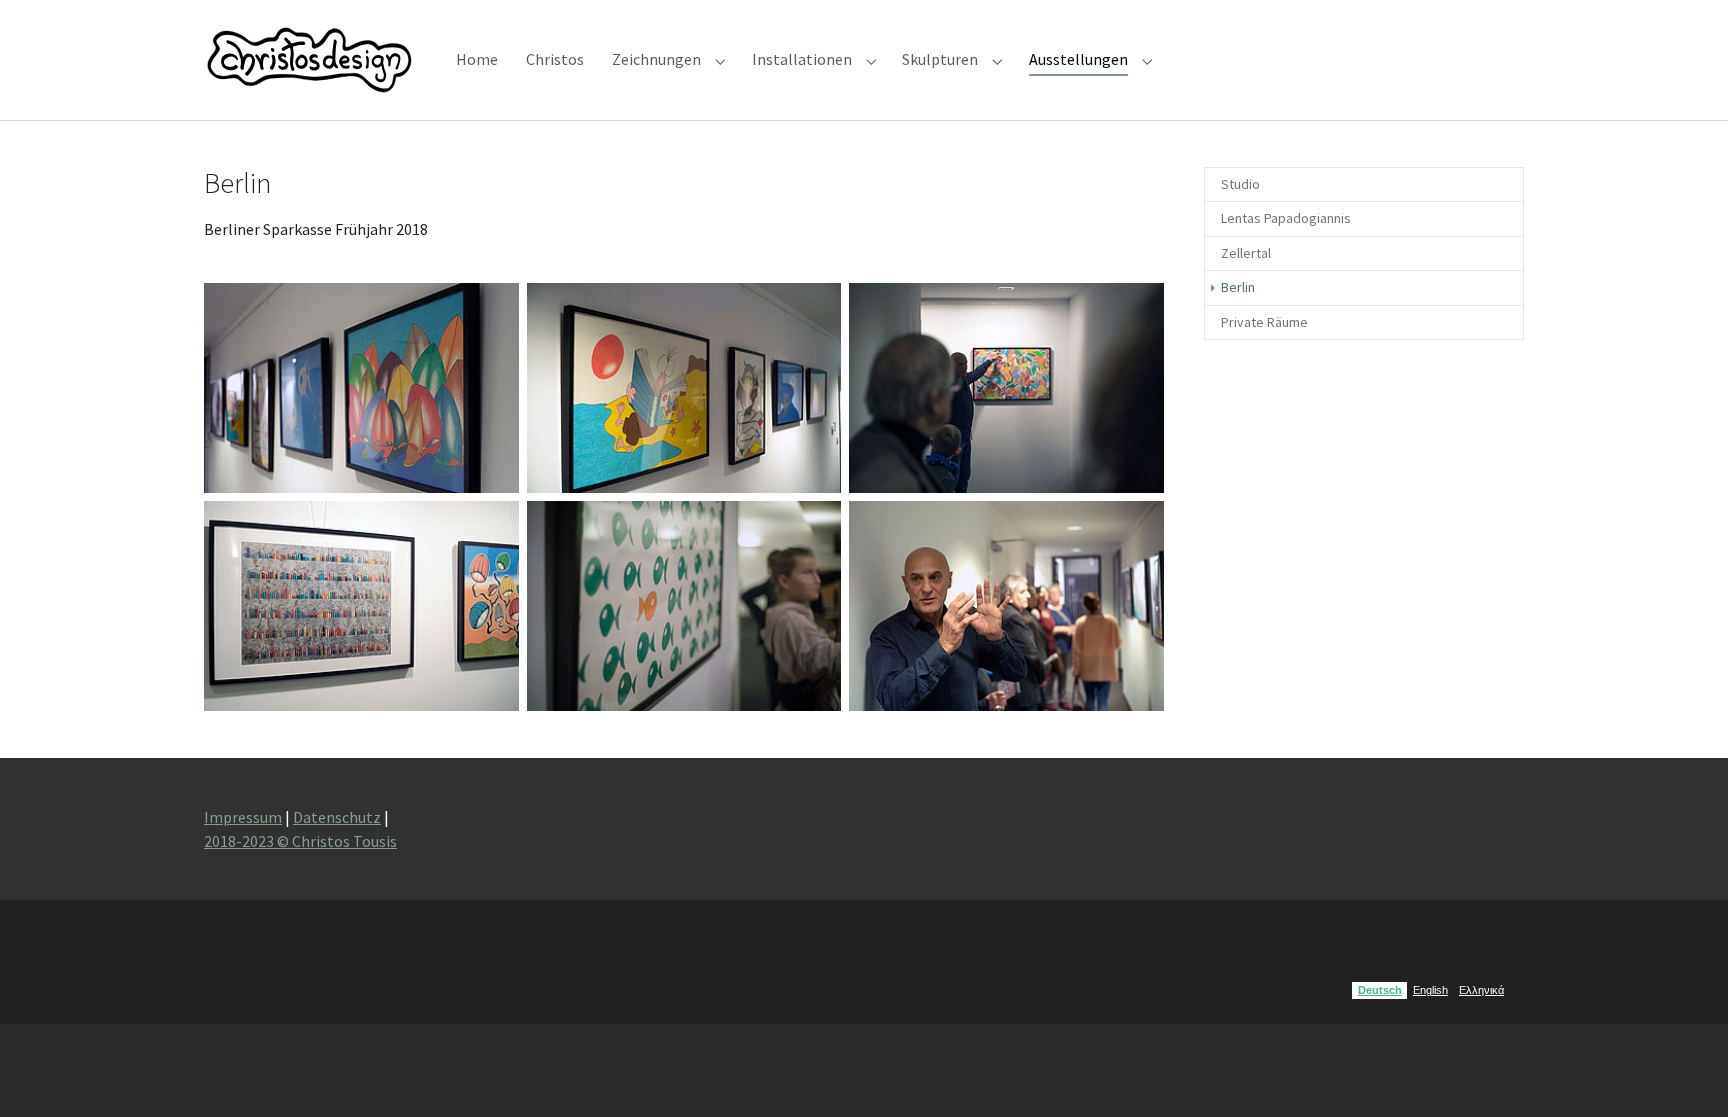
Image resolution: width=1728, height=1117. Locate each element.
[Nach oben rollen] (1684, 1073)
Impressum (243, 817)
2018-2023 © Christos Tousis (300, 841)
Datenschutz (337, 817)
